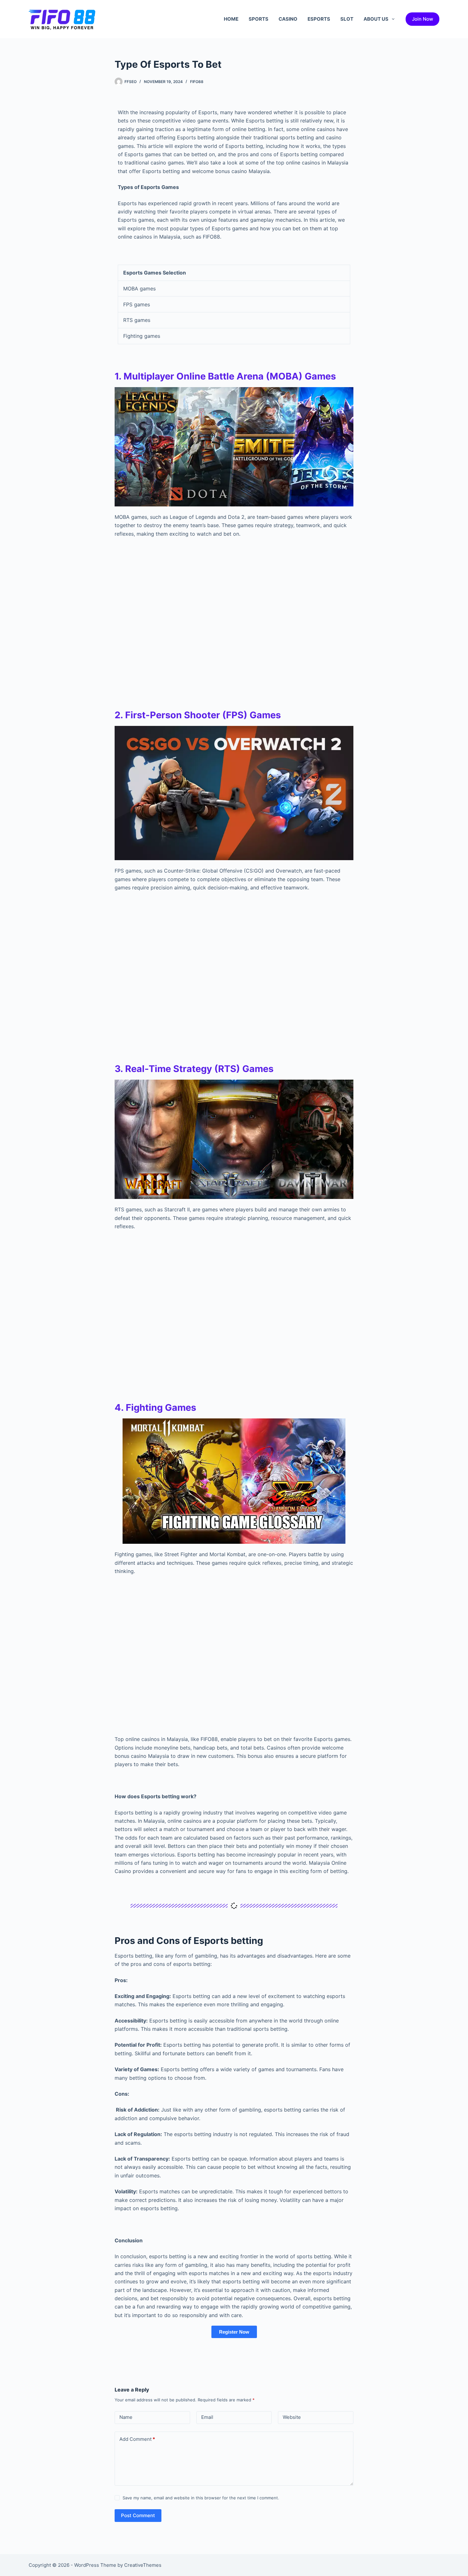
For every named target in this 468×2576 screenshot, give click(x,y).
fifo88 (197, 82)
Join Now (422, 19)
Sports (259, 19)
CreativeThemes (143, 2565)
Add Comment (137, 2439)
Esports (319, 19)
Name (126, 2417)
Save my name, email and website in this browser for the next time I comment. (201, 2498)
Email (207, 2417)
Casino (288, 19)
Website (292, 2417)
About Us (376, 19)
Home (231, 19)
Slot (347, 19)
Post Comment (138, 2515)
